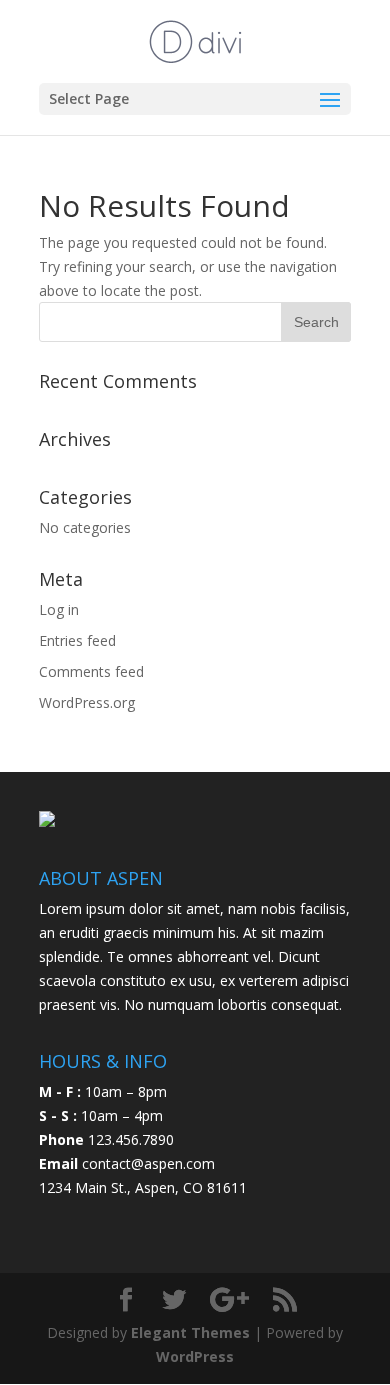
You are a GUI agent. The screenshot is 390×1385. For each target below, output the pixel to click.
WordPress (195, 1356)
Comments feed (91, 671)
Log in (59, 609)
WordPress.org (87, 702)
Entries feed (77, 640)
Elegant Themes (190, 1332)
